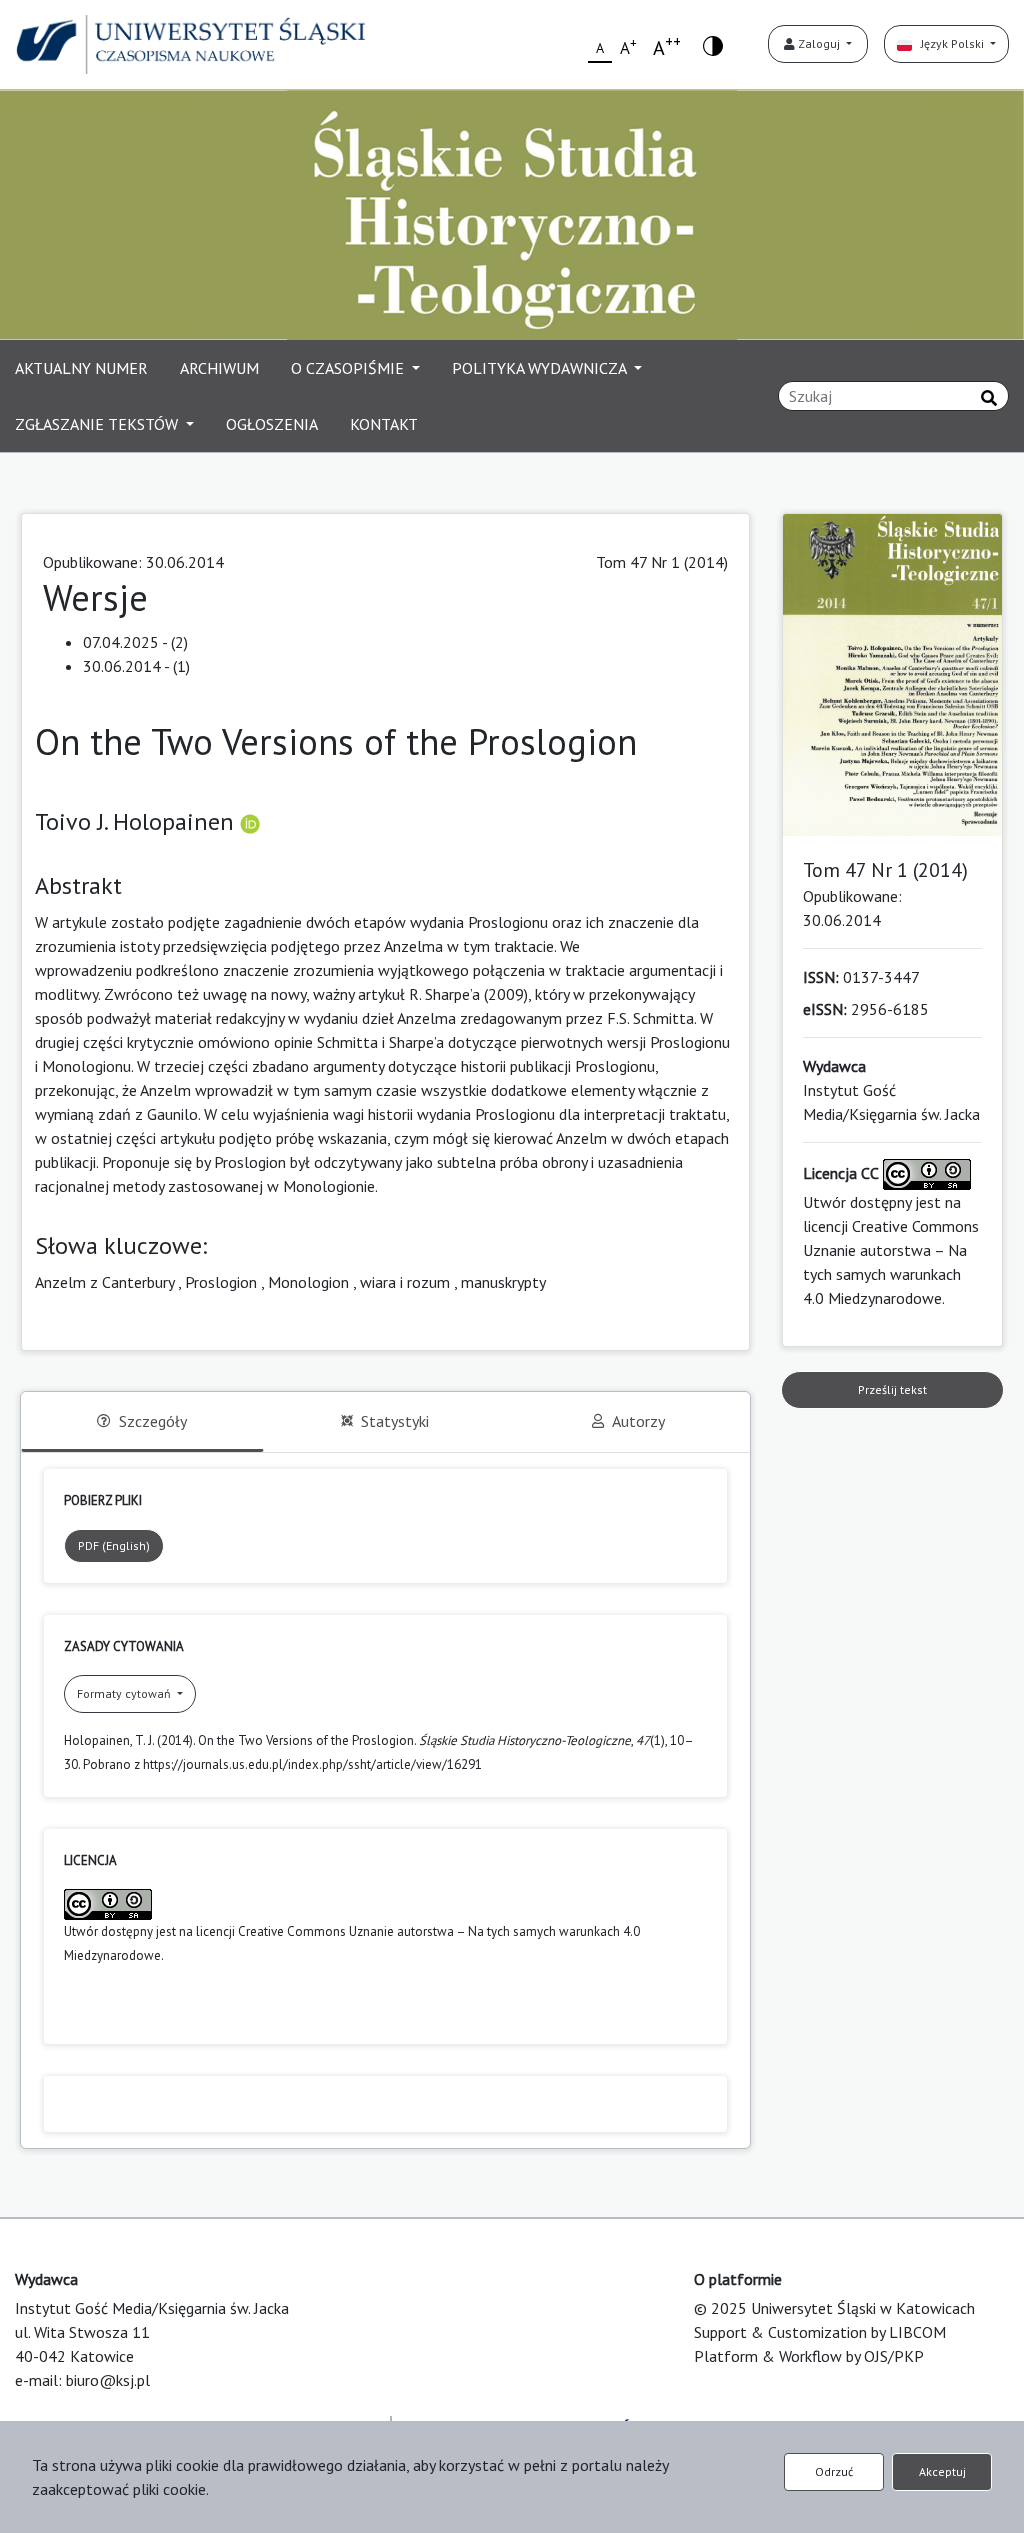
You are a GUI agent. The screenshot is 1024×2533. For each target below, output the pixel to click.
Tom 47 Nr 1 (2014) (662, 562)
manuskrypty (503, 1282)
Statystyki (395, 1421)
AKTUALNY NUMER (81, 368)
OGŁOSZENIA (272, 424)
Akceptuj (942, 2471)
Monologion (308, 1282)
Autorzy (638, 1421)
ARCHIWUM (219, 368)
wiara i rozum (405, 1282)
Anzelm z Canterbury (104, 1282)
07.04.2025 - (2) (135, 642)
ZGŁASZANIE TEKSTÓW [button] (98, 424)
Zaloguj (819, 43)
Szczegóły (153, 1421)
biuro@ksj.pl (108, 2380)
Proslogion (221, 1282)
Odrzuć (834, 2471)
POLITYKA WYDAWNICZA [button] (541, 368)
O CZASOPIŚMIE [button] (349, 368)
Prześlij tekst (892, 1389)
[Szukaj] (989, 398)
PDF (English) (114, 1545)
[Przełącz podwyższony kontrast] (713, 44)
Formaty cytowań (125, 1693)
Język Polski (949, 43)
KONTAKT (384, 424)
